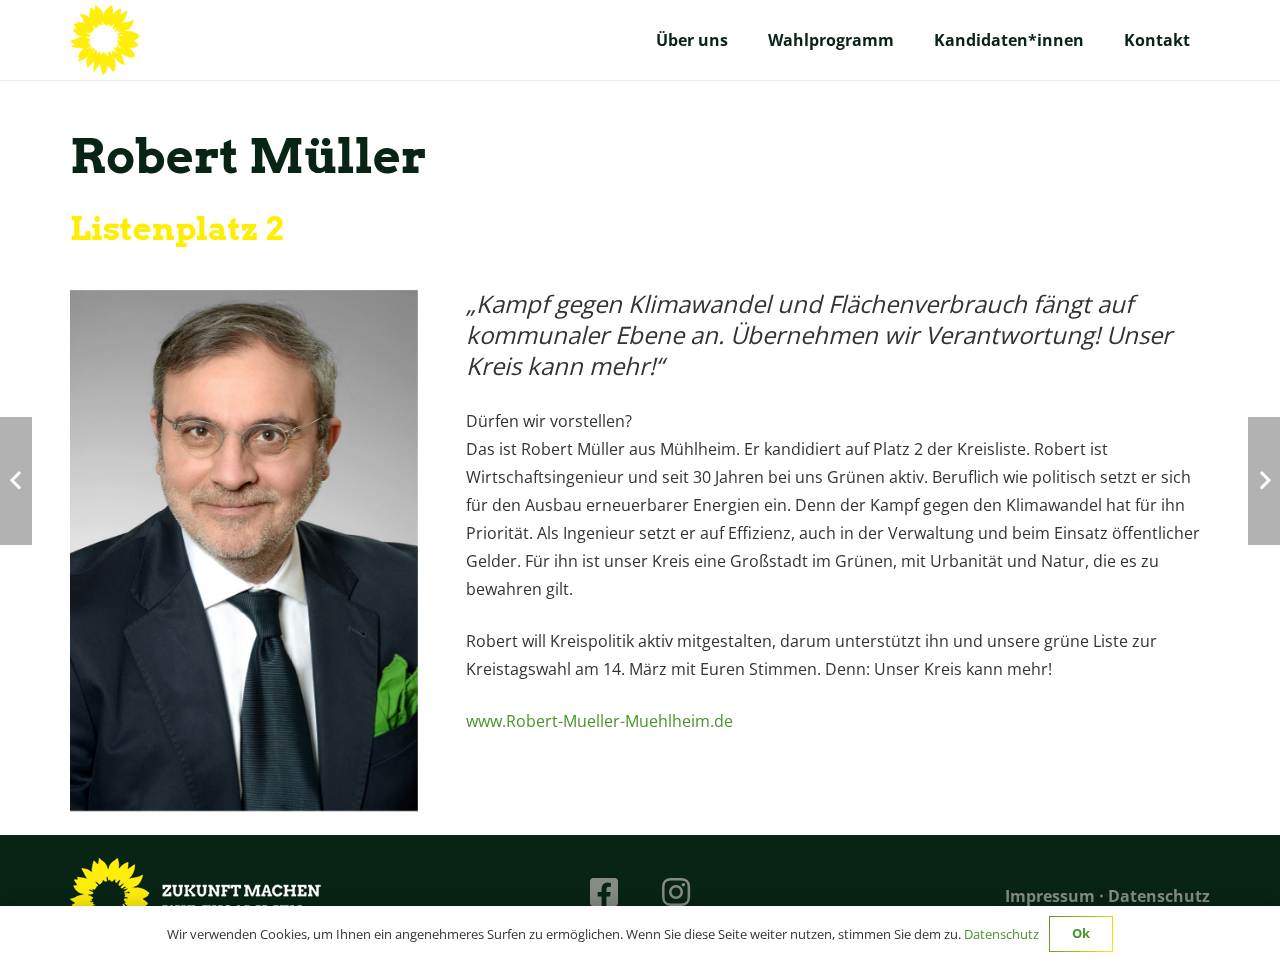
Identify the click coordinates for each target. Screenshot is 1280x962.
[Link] (105, 40)
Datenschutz (1159, 896)
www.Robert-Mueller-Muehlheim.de (599, 721)
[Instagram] (676, 892)
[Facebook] (604, 892)
